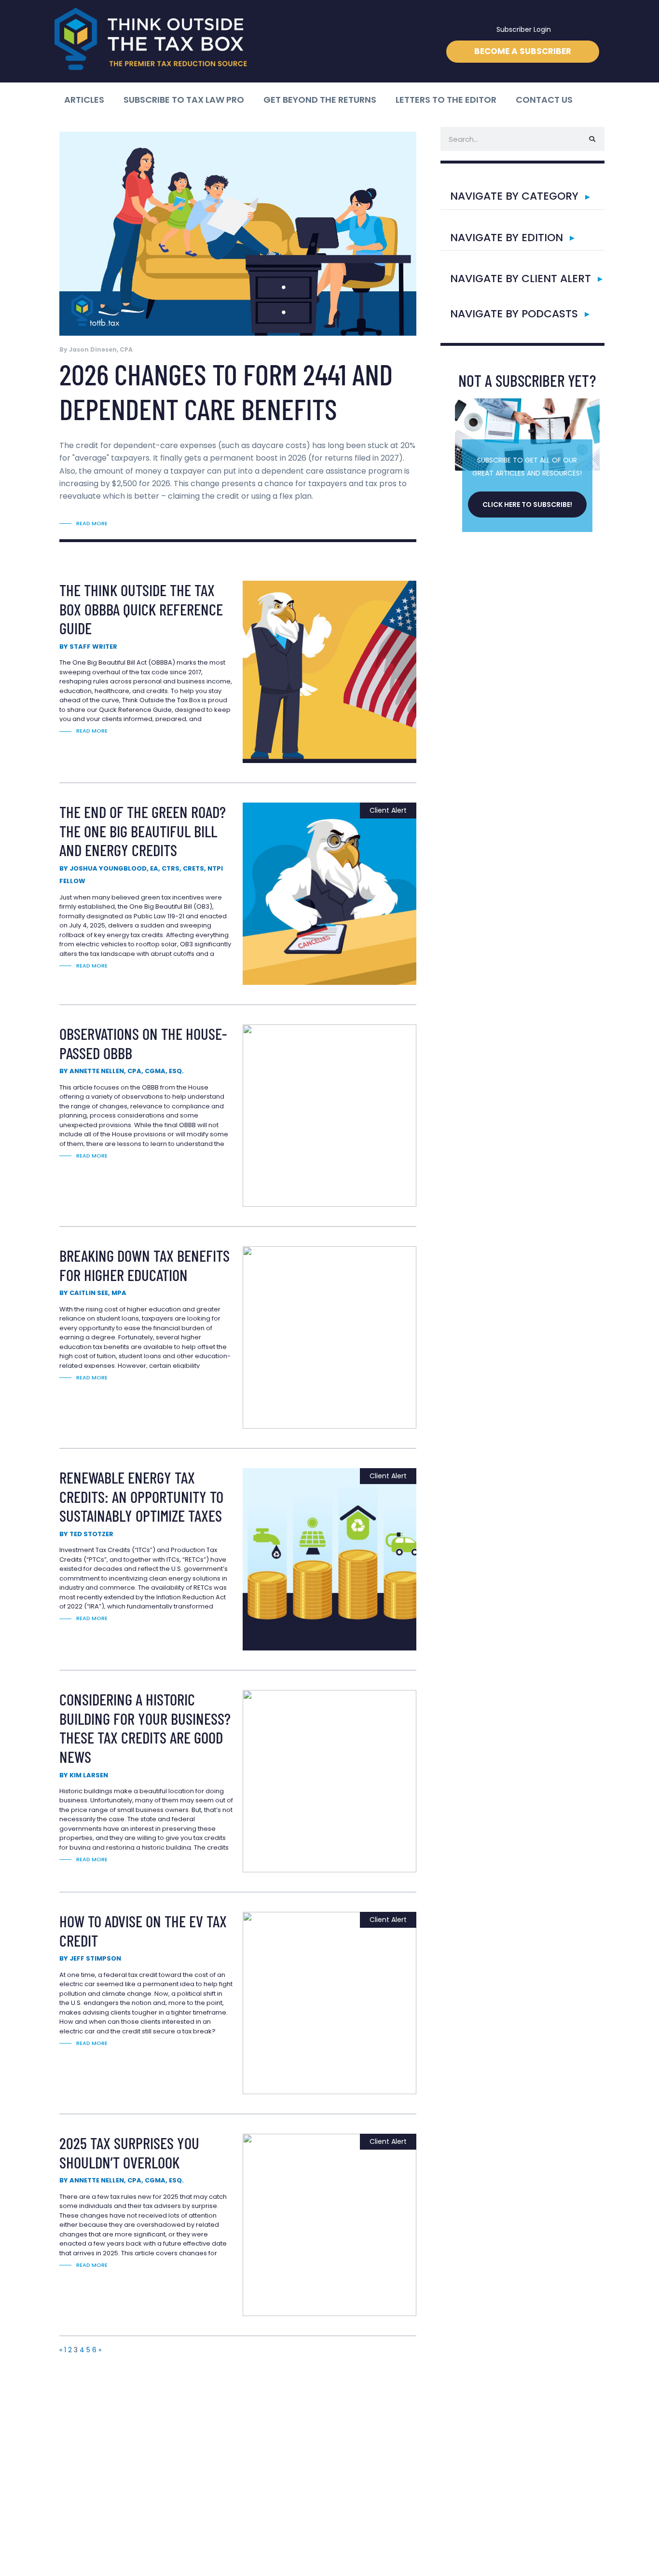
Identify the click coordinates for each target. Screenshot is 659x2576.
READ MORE (92, 523)
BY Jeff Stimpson (90, 1958)
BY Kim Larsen (84, 1775)
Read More (92, 731)
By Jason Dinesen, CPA (96, 349)
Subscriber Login (524, 29)
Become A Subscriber (523, 51)
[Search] (592, 139)
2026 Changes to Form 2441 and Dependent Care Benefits (226, 391)
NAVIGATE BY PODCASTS (514, 314)
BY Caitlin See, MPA (93, 1293)
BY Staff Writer (88, 647)
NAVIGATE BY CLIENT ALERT (521, 279)
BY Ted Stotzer (86, 1534)
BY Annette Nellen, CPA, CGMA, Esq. (122, 1071)
